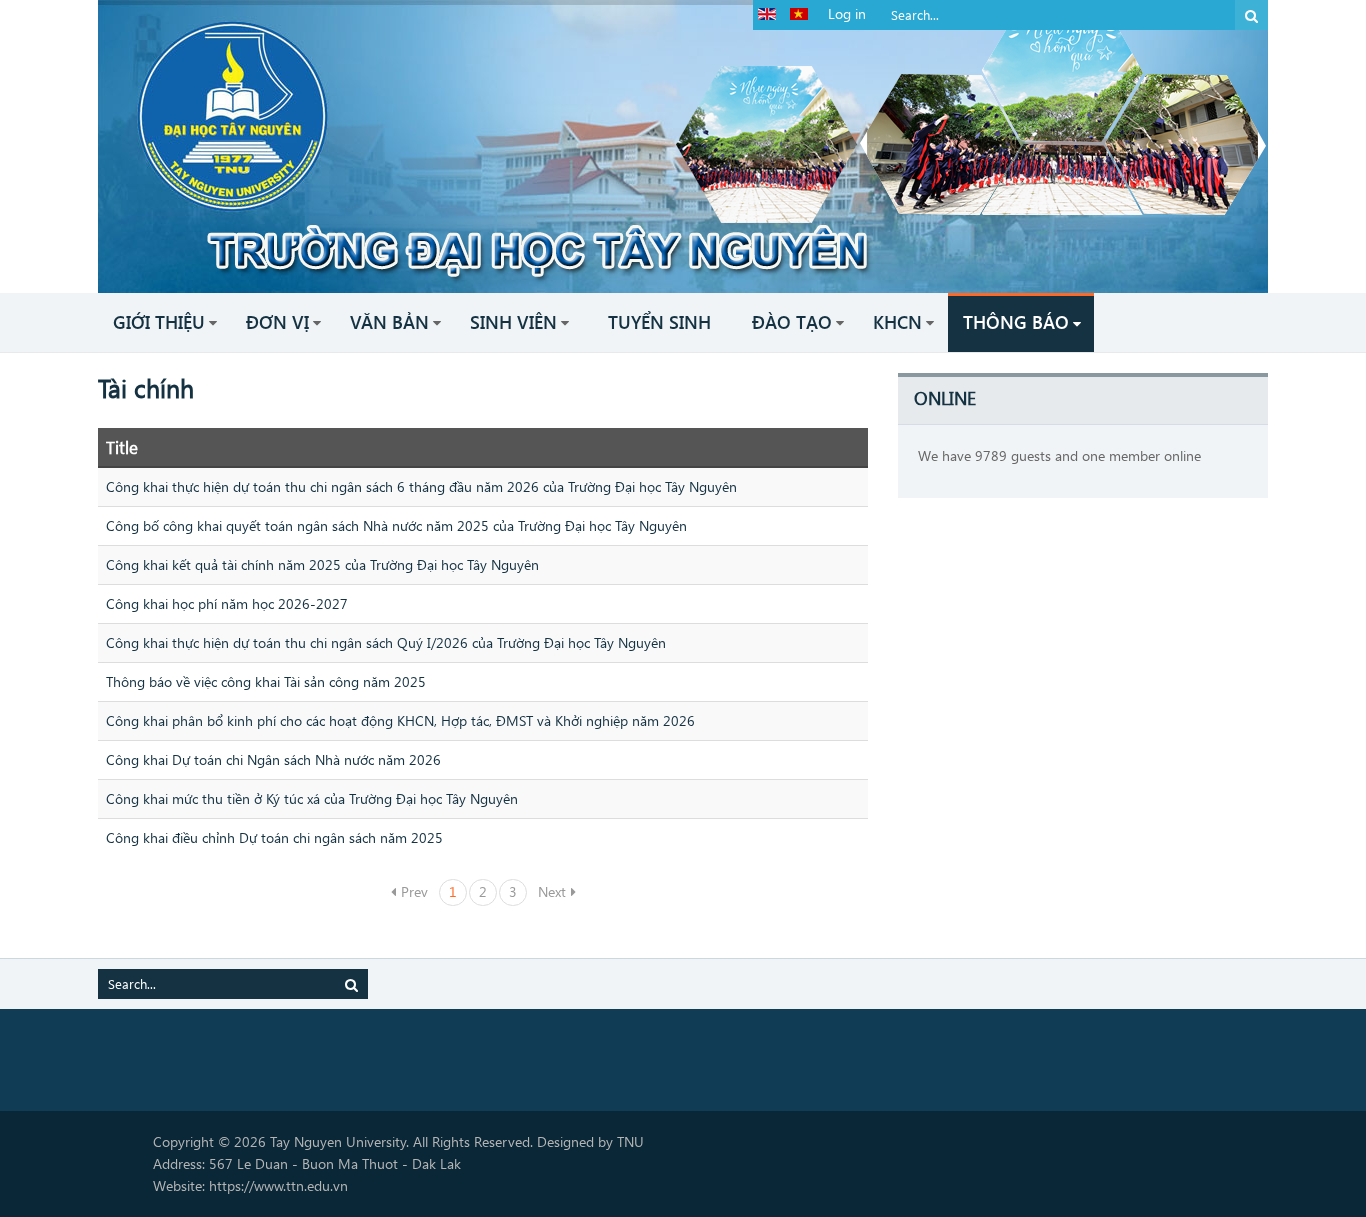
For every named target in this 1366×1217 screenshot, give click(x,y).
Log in (847, 13)
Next (552, 891)
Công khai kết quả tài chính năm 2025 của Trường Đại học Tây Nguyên (322, 564)
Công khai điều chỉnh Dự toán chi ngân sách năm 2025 (274, 837)
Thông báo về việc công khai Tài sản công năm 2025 (266, 681)
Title (122, 447)
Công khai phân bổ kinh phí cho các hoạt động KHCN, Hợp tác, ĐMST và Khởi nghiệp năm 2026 (400, 720)
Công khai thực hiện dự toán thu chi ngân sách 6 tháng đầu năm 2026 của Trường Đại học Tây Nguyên (421, 486)
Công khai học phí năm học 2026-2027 (227, 603)
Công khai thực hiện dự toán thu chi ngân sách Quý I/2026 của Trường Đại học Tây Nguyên (386, 642)
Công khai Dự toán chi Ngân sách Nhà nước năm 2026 (273, 759)
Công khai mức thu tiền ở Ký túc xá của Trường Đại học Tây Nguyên (312, 798)
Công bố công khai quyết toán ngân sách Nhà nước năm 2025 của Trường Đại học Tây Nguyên (396, 525)
